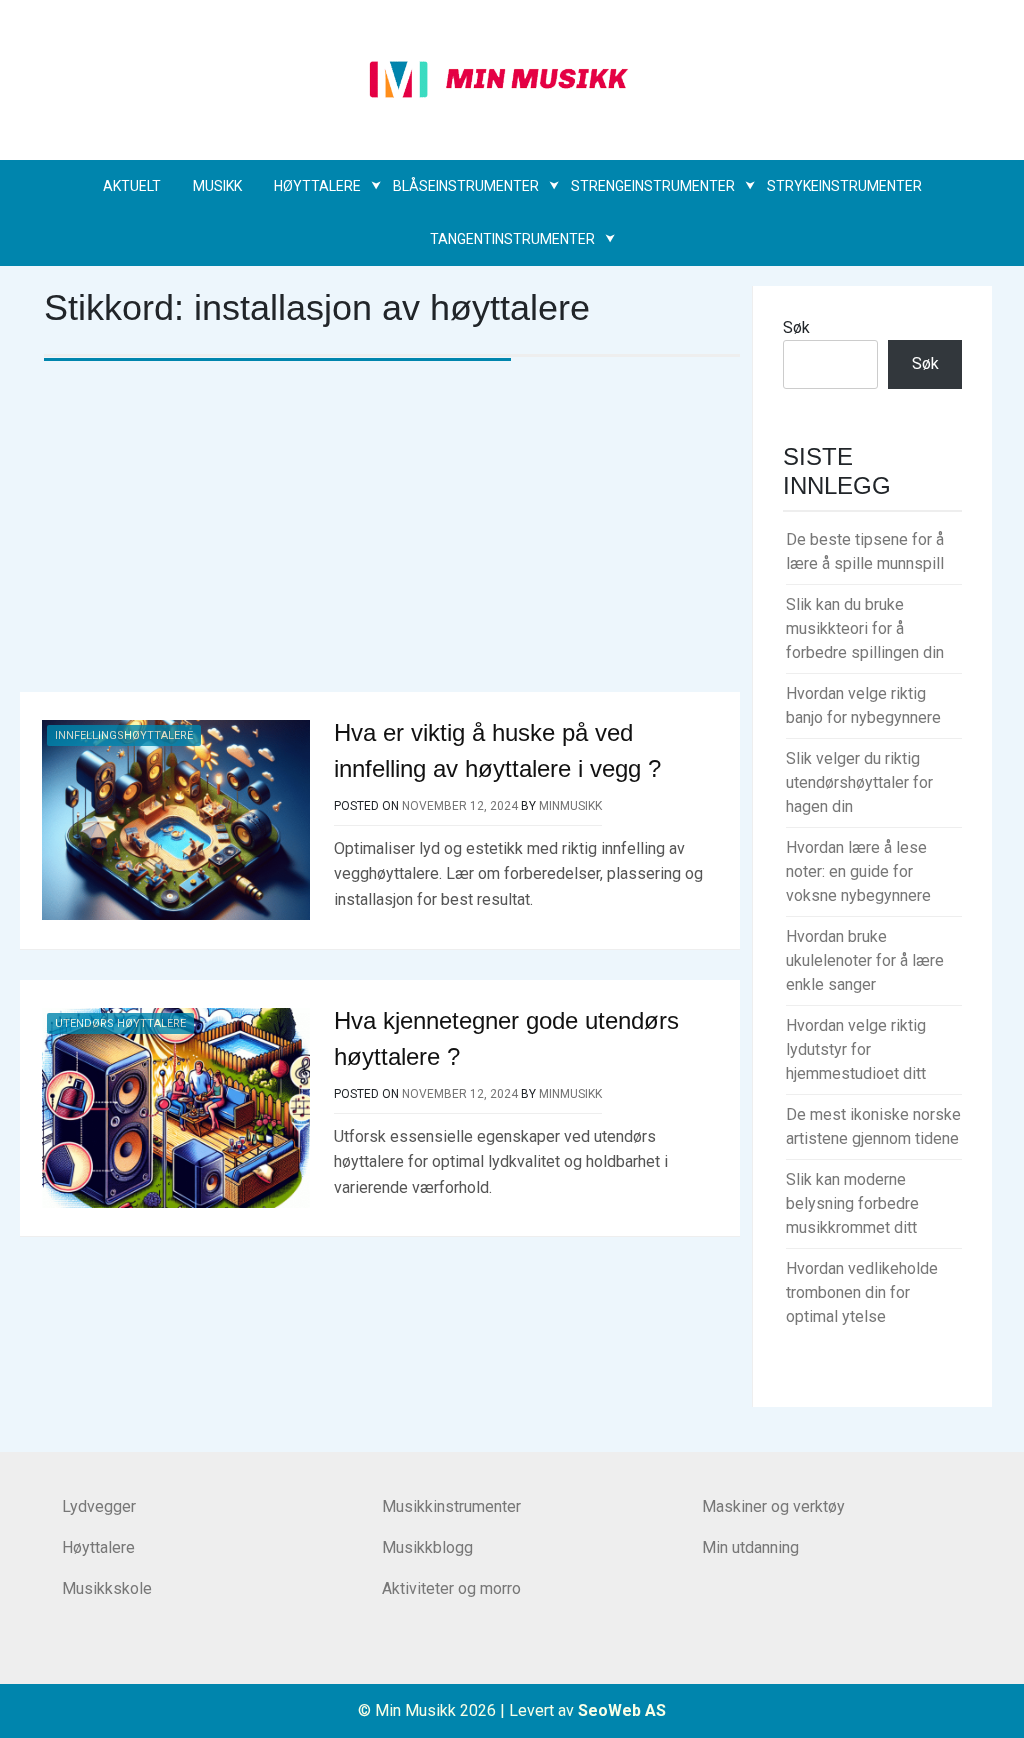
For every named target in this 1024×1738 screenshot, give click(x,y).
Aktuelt (132, 186)
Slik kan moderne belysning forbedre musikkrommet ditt (852, 1203)
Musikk (217, 186)
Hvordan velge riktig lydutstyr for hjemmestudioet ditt (856, 1049)
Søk (796, 327)
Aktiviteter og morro (451, 1588)
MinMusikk (570, 806)
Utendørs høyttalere (120, 1023)
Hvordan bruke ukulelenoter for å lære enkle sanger (865, 960)
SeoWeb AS (622, 1710)
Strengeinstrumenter (653, 186)
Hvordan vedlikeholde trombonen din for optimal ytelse (862, 1292)
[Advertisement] (392, 542)
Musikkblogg (427, 1547)
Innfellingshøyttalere (124, 735)
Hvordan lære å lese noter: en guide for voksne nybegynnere (858, 871)
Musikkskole (107, 1588)
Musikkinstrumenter (451, 1506)
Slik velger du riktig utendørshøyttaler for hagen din (859, 782)
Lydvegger (99, 1506)
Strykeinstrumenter (844, 186)
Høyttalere (317, 186)
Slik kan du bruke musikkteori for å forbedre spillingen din (865, 628)
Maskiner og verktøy (773, 1506)
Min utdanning (750, 1547)
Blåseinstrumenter (466, 186)
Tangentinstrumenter (512, 239)
